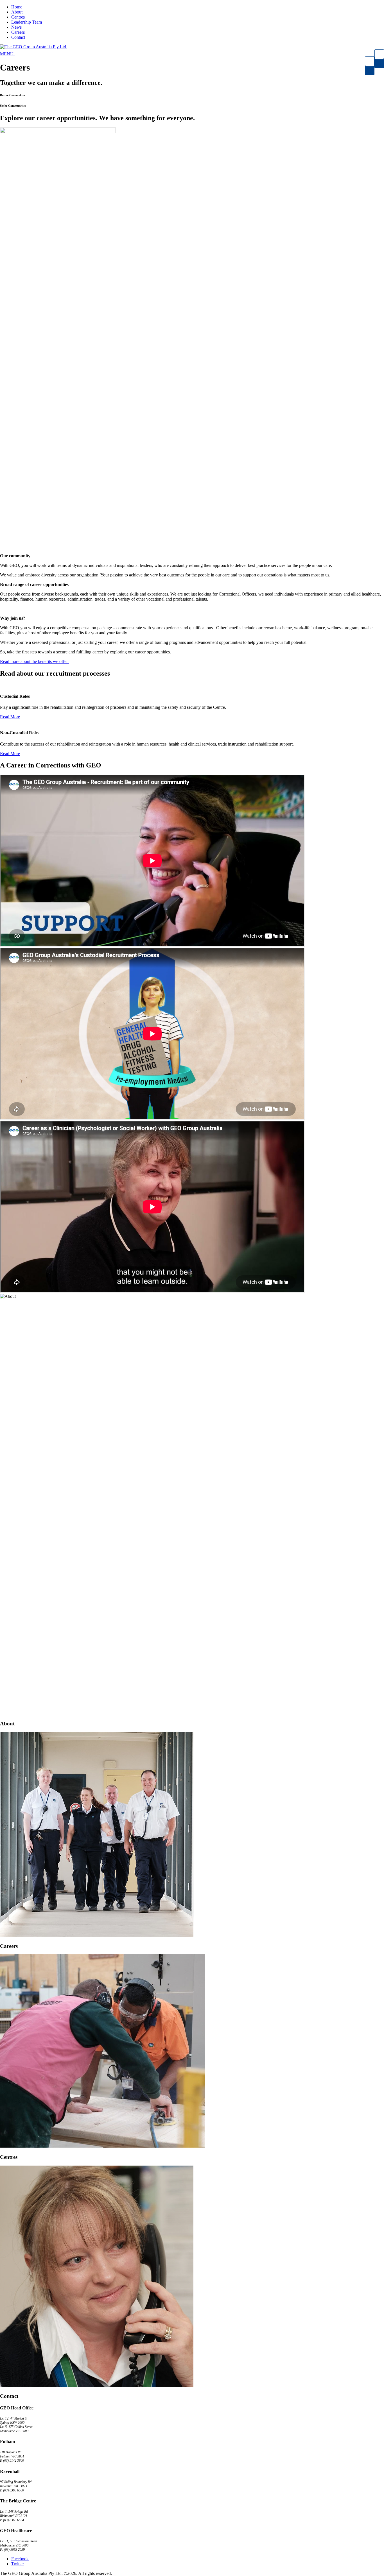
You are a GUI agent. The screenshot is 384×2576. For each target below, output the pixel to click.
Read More (10, 717)
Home (17, 7)
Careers (18, 32)
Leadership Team (27, 22)
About (17, 12)
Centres (18, 17)
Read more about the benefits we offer (34, 661)
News (16, 27)
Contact (18, 37)
